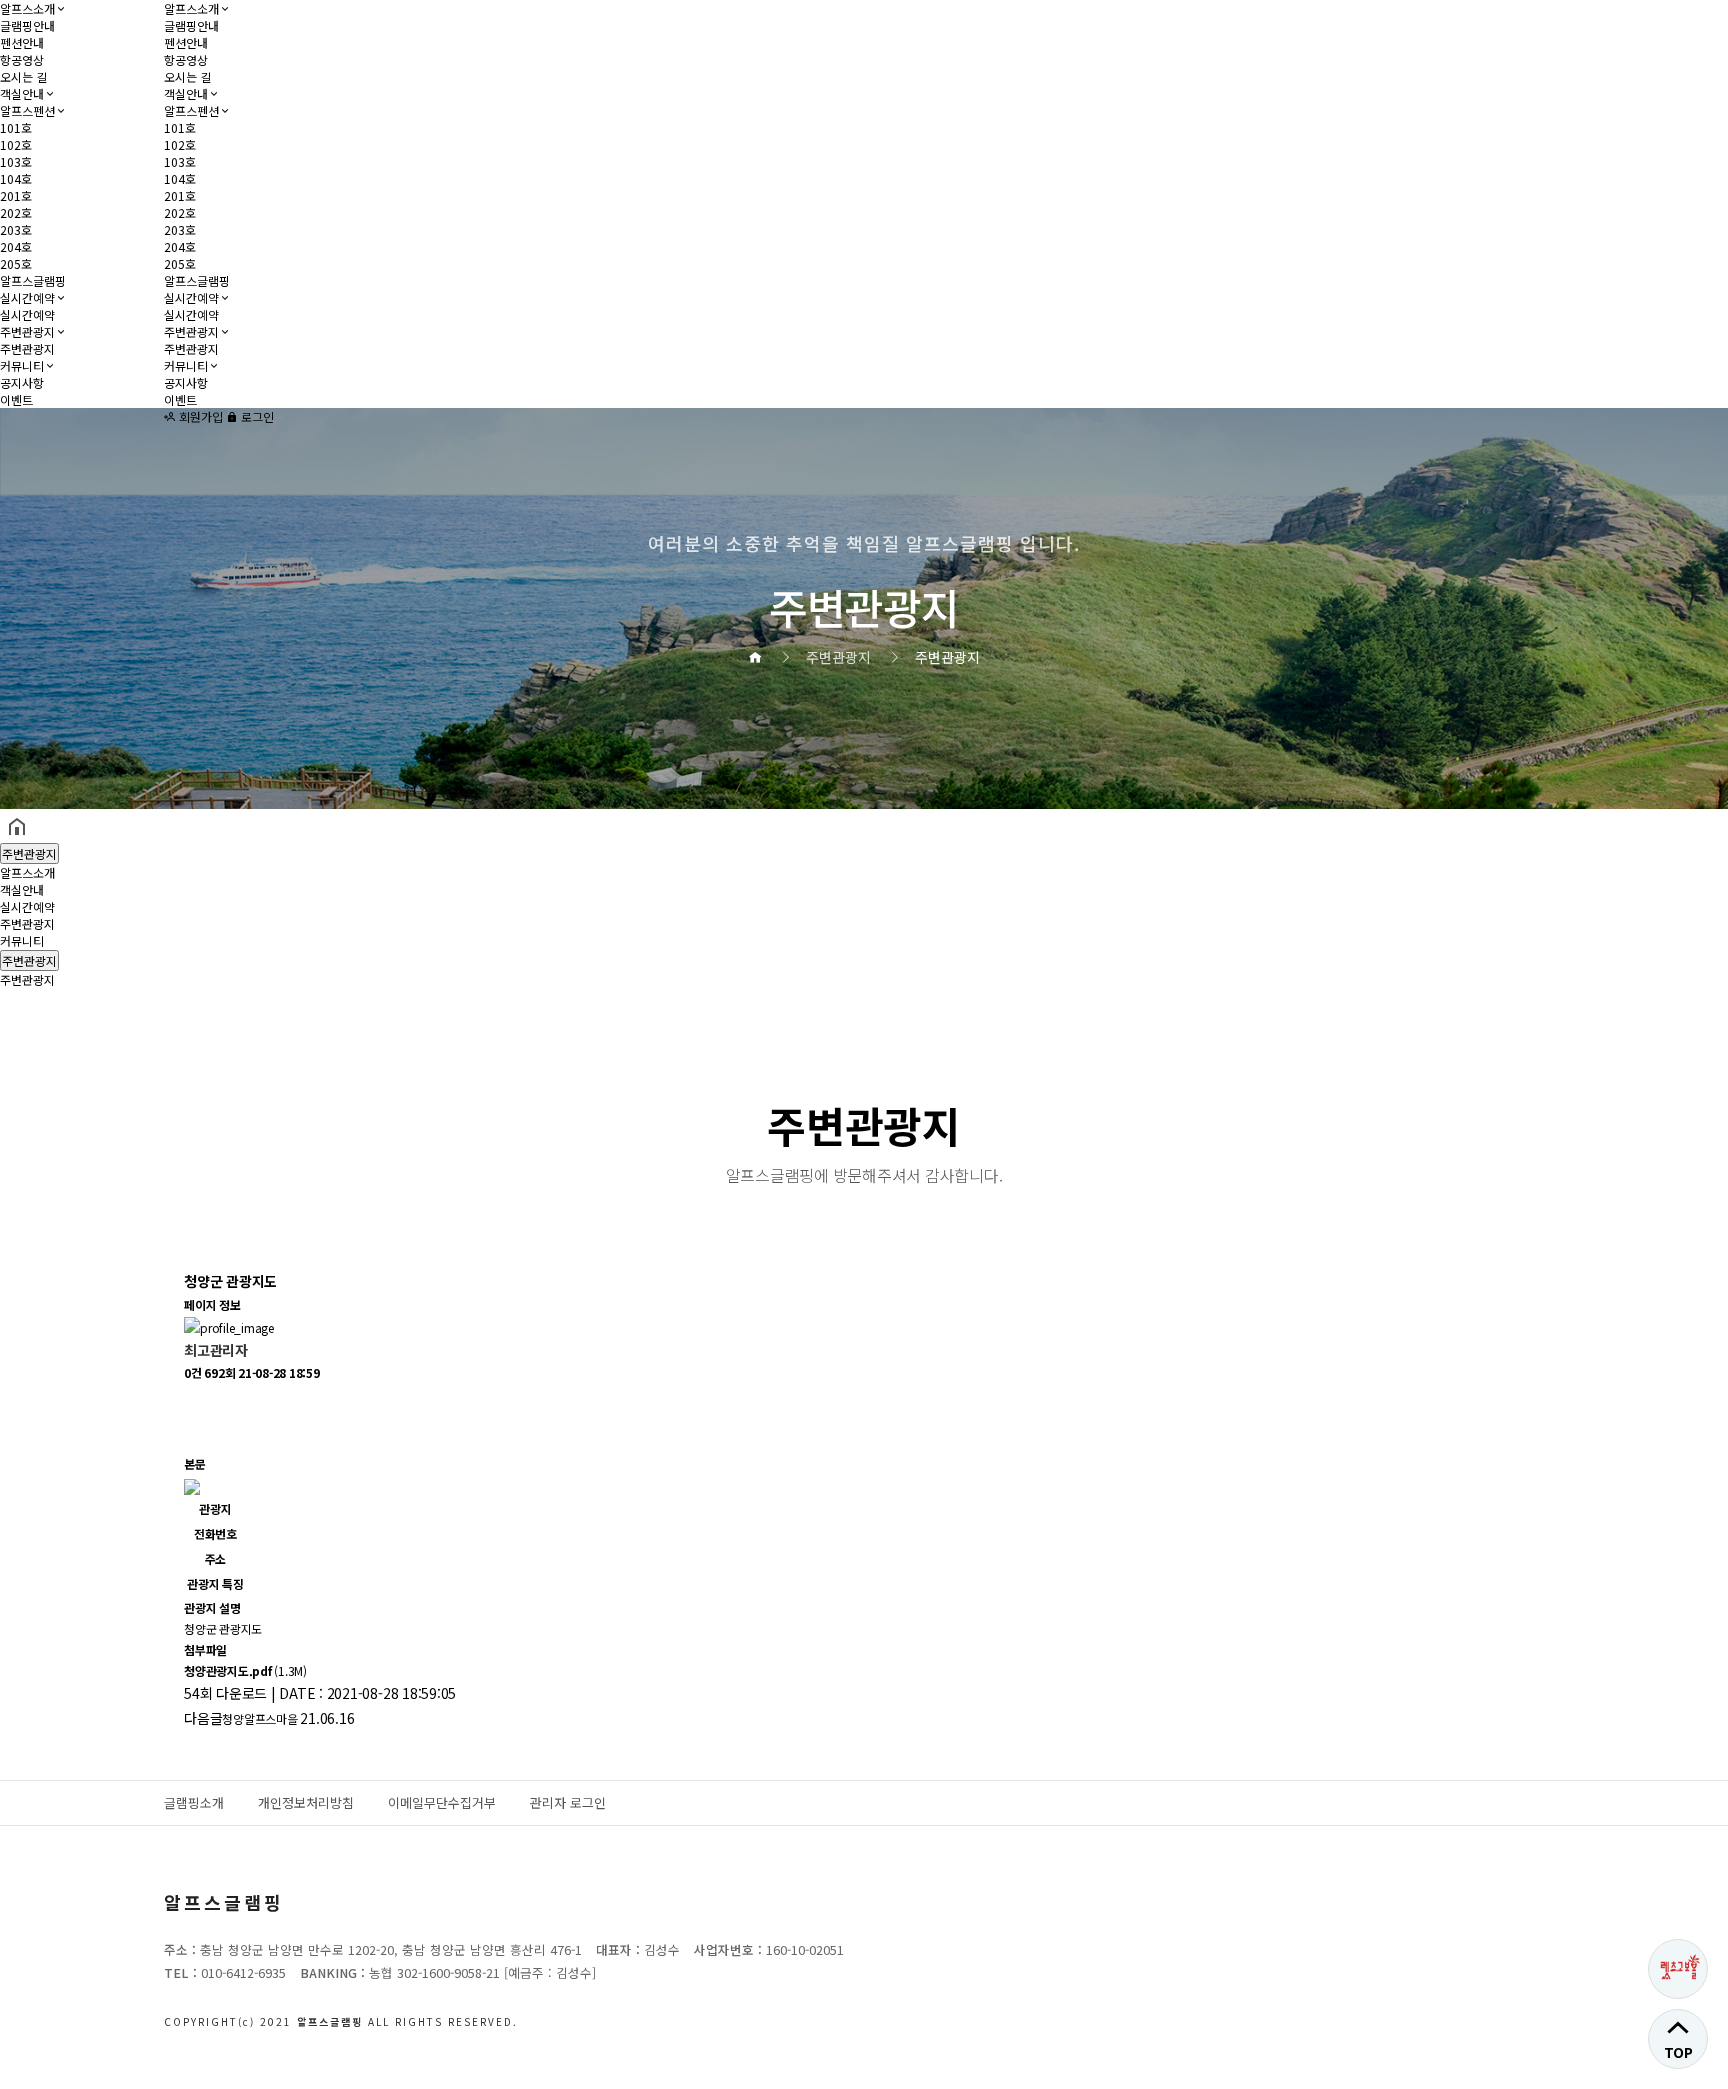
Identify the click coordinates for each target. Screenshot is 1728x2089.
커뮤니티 (22, 365)
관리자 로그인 (568, 1802)
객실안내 (22, 93)
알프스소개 (27, 8)
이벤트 (16, 399)
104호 (16, 178)
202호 (16, 212)
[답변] (194, 1435)
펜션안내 (22, 42)
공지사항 (22, 382)
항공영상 (22, 59)
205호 (16, 263)
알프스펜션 (27, 110)
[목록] (194, 1400)
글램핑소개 (194, 1802)
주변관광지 (27, 331)
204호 (16, 246)
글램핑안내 (27, 25)
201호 (16, 195)
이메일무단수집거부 (442, 1802)
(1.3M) (245, 1670)
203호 (16, 229)
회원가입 (199, 416)
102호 (16, 144)
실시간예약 (27, 297)
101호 (16, 127)
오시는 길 (23, 76)
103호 (16, 161)
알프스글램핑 (33, 280)
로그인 (256, 416)
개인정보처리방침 (306, 1802)
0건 (193, 1372)
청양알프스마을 (259, 1718)
